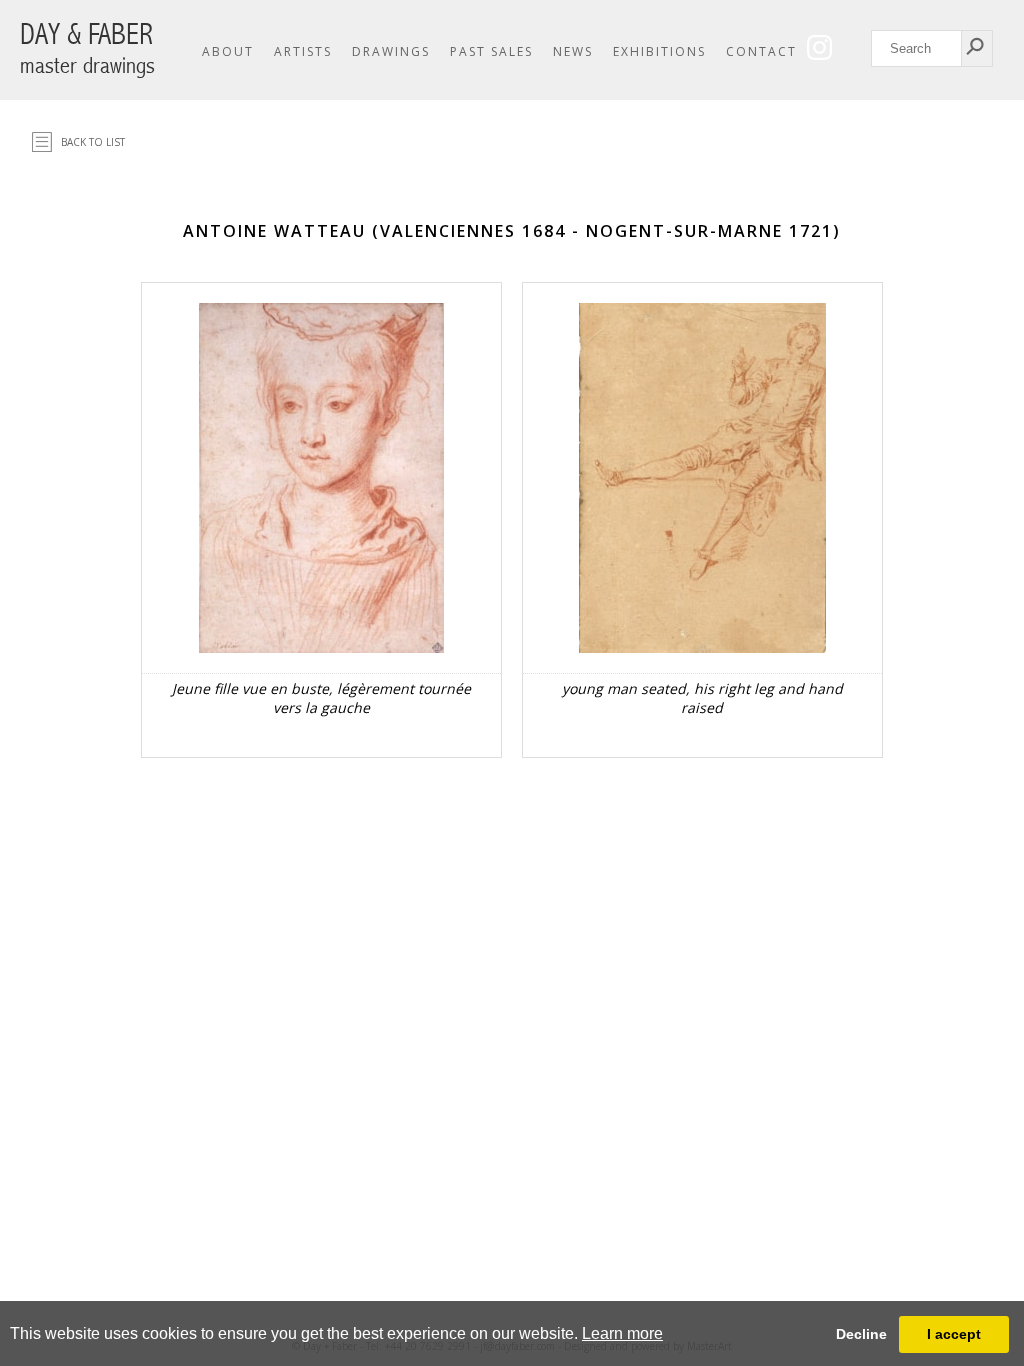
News (573, 51)
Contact (761, 51)
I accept (954, 1334)
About (228, 51)
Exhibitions (659, 51)
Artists (303, 51)
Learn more (622, 1333)
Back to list (93, 142)
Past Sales (491, 51)
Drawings (391, 51)
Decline (861, 1334)
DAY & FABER (87, 48)
